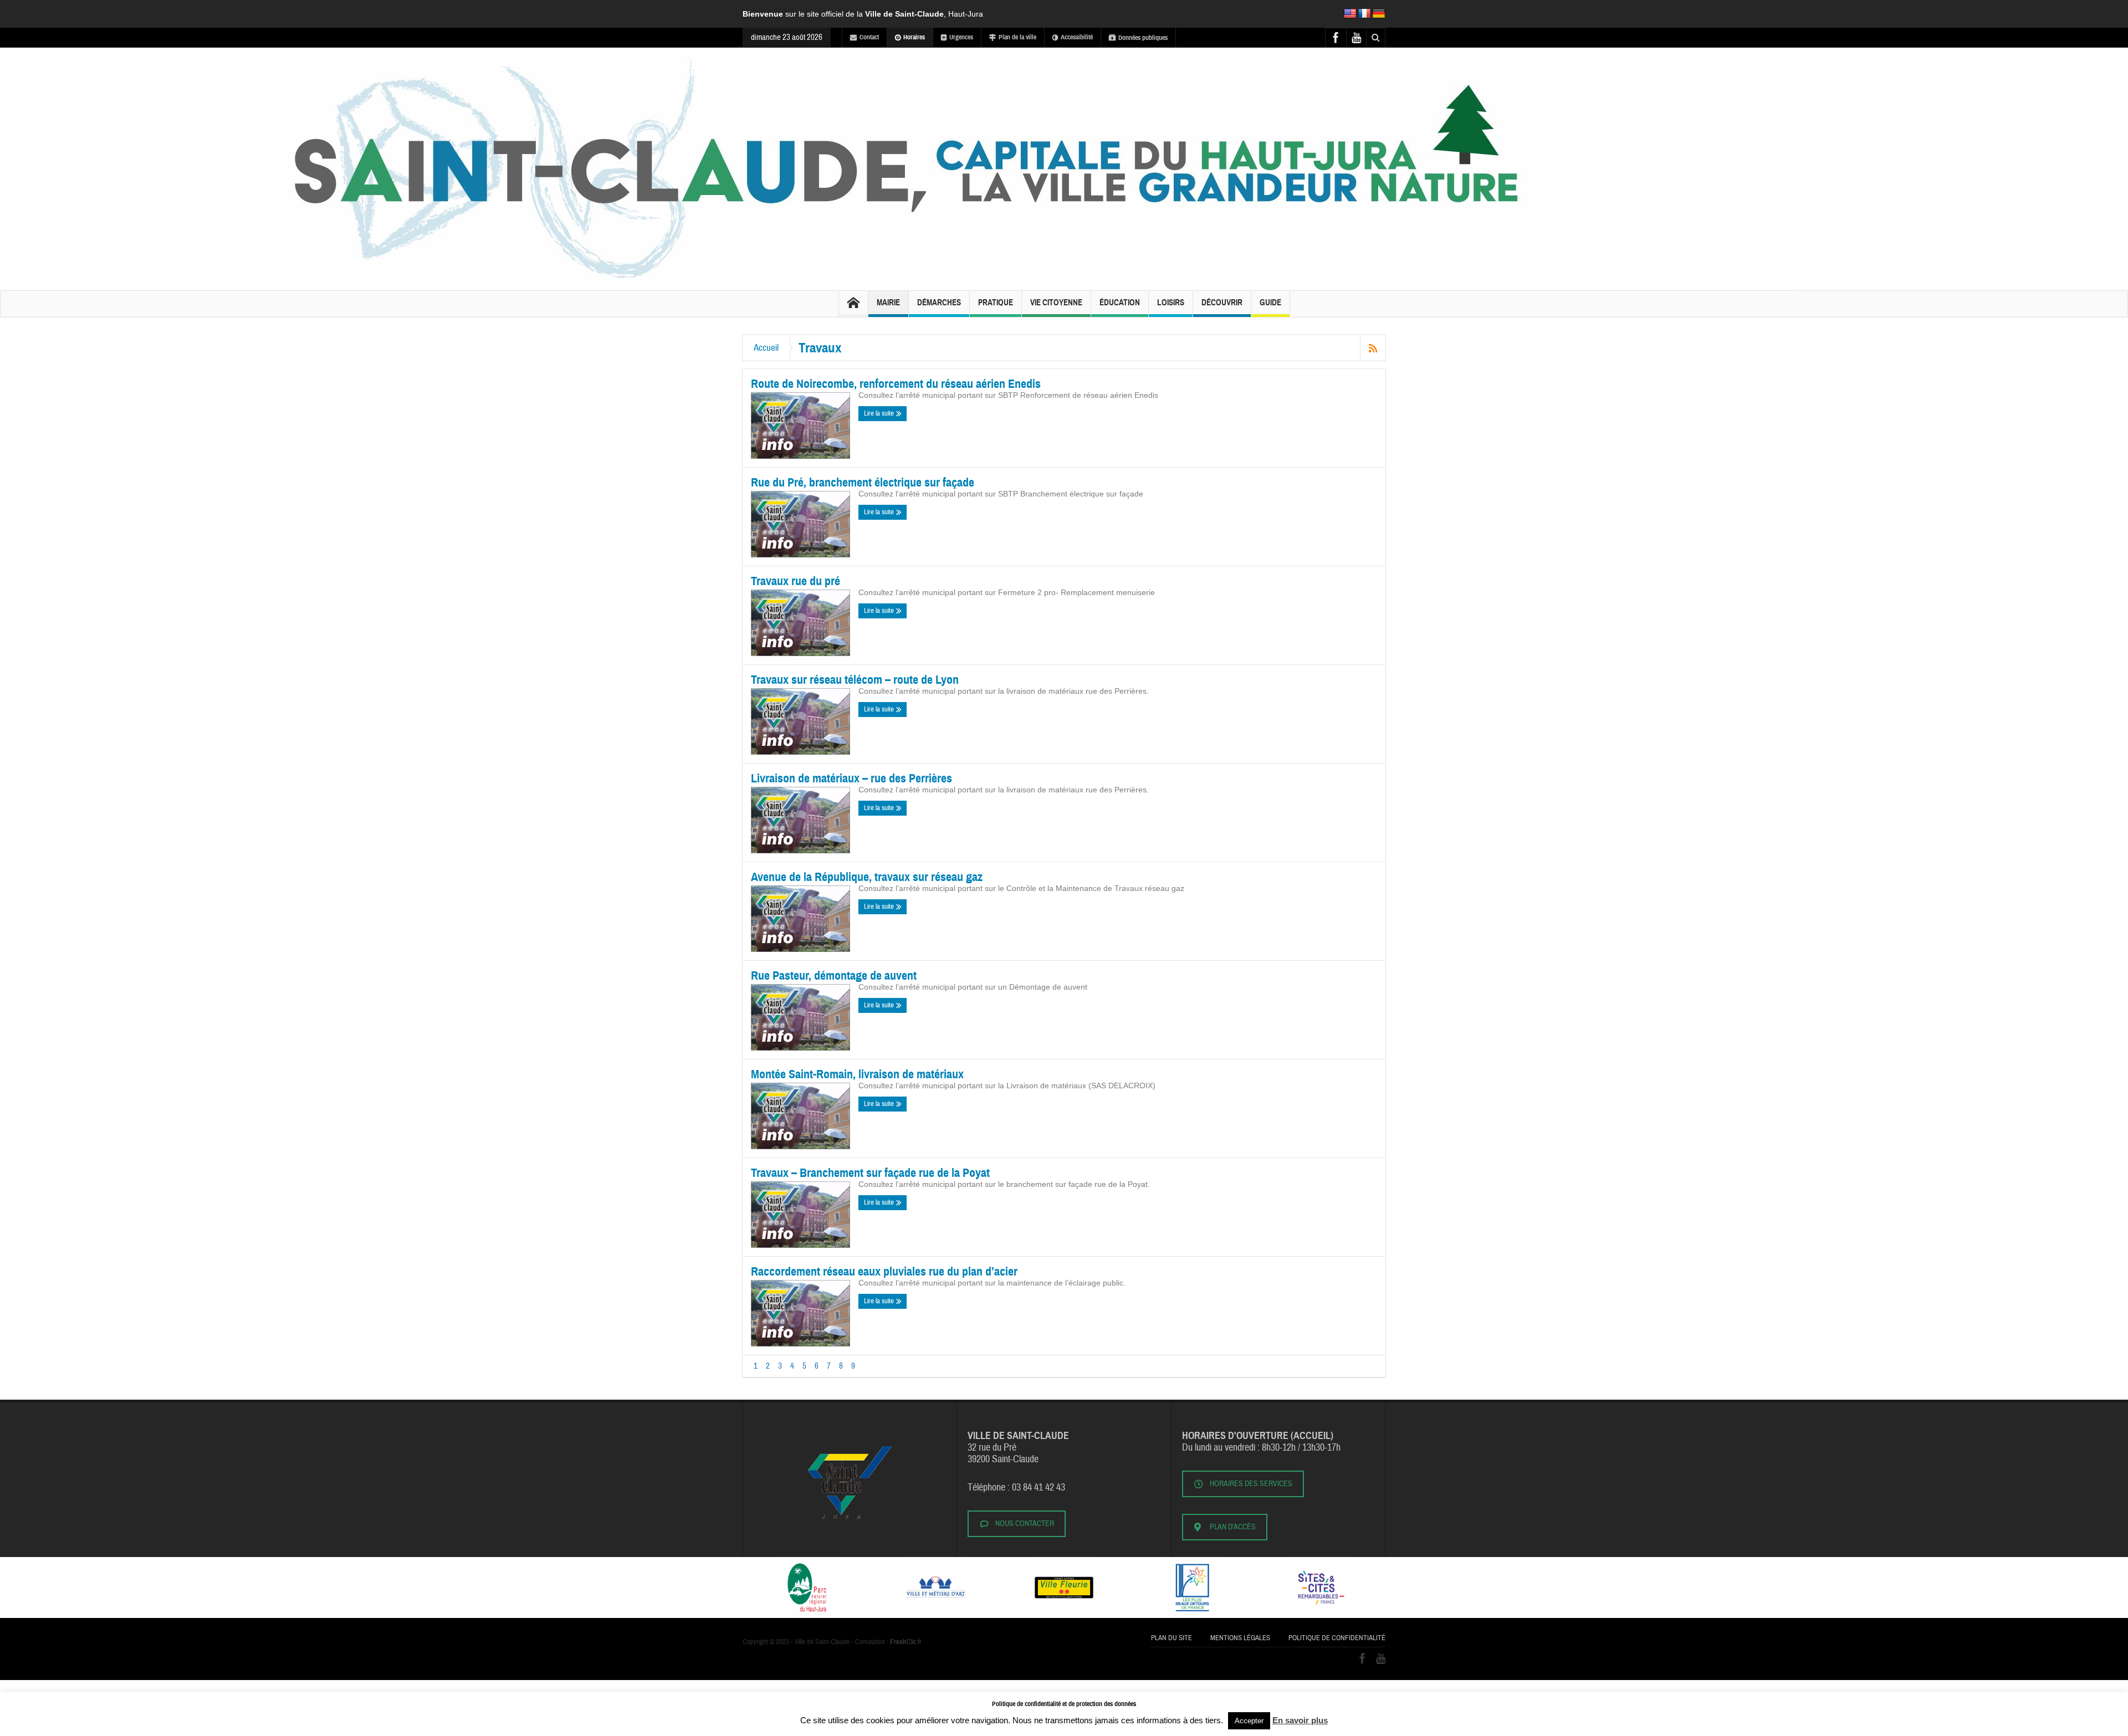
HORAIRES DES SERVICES (1251, 1484)
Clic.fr (906, 1642)
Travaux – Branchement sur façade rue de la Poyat (870, 1173)
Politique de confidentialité (1337, 1638)
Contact (869, 37)
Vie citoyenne (1056, 303)
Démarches (939, 303)
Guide (1270, 303)
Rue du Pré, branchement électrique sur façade (863, 482)
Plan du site (1172, 1638)
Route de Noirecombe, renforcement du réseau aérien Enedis (896, 384)
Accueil (766, 348)
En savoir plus (1300, 1720)
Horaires (914, 37)
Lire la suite (880, 413)
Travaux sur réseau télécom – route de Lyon (855, 680)
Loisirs (1171, 303)
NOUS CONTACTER (1025, 1524)
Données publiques (1143, 38)
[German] (1379, 14)
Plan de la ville (1017, 37)
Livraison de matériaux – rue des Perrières (851, 778)
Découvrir (1222, 303)
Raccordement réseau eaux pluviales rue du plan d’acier (884, 1271)
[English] (1350, 14)
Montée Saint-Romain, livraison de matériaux (857, 1074)
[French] (1364, 14)
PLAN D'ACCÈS (1233, 1527)
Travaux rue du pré (796, 581)
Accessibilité (1077, 37)
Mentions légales (1240, 1638)
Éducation (1120, 303)
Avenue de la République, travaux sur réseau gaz (867, 877)
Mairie (888, 303)
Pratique (996, 303)
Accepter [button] (1249, 1721)
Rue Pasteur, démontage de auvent (834, 975)
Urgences (961, 37)
